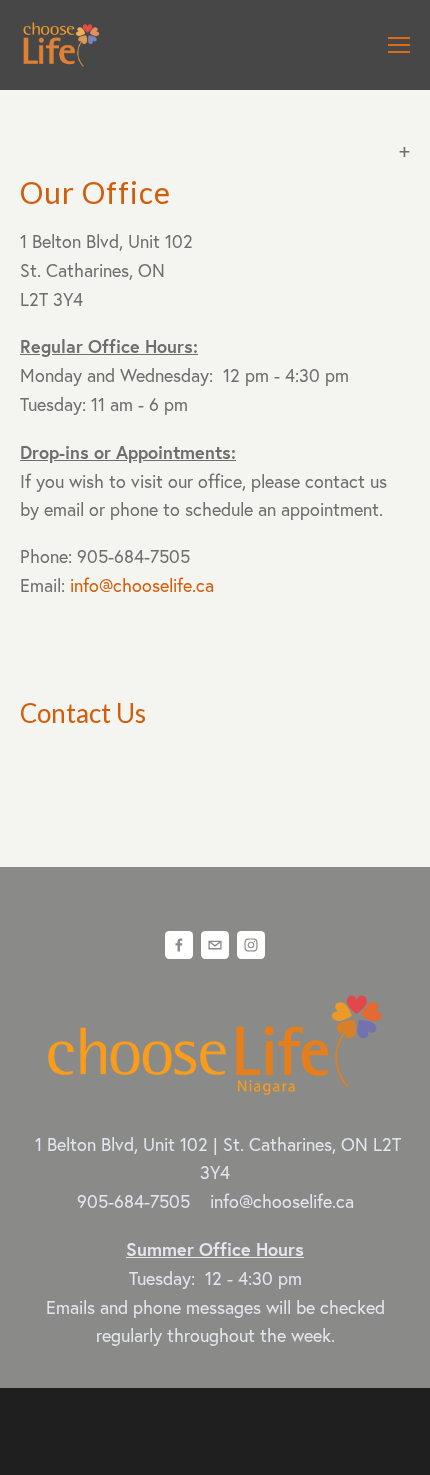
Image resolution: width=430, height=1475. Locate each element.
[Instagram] (251, 945)
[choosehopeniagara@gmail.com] (215, 945)
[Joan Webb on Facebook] (179, 945)
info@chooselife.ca (142, 585)
